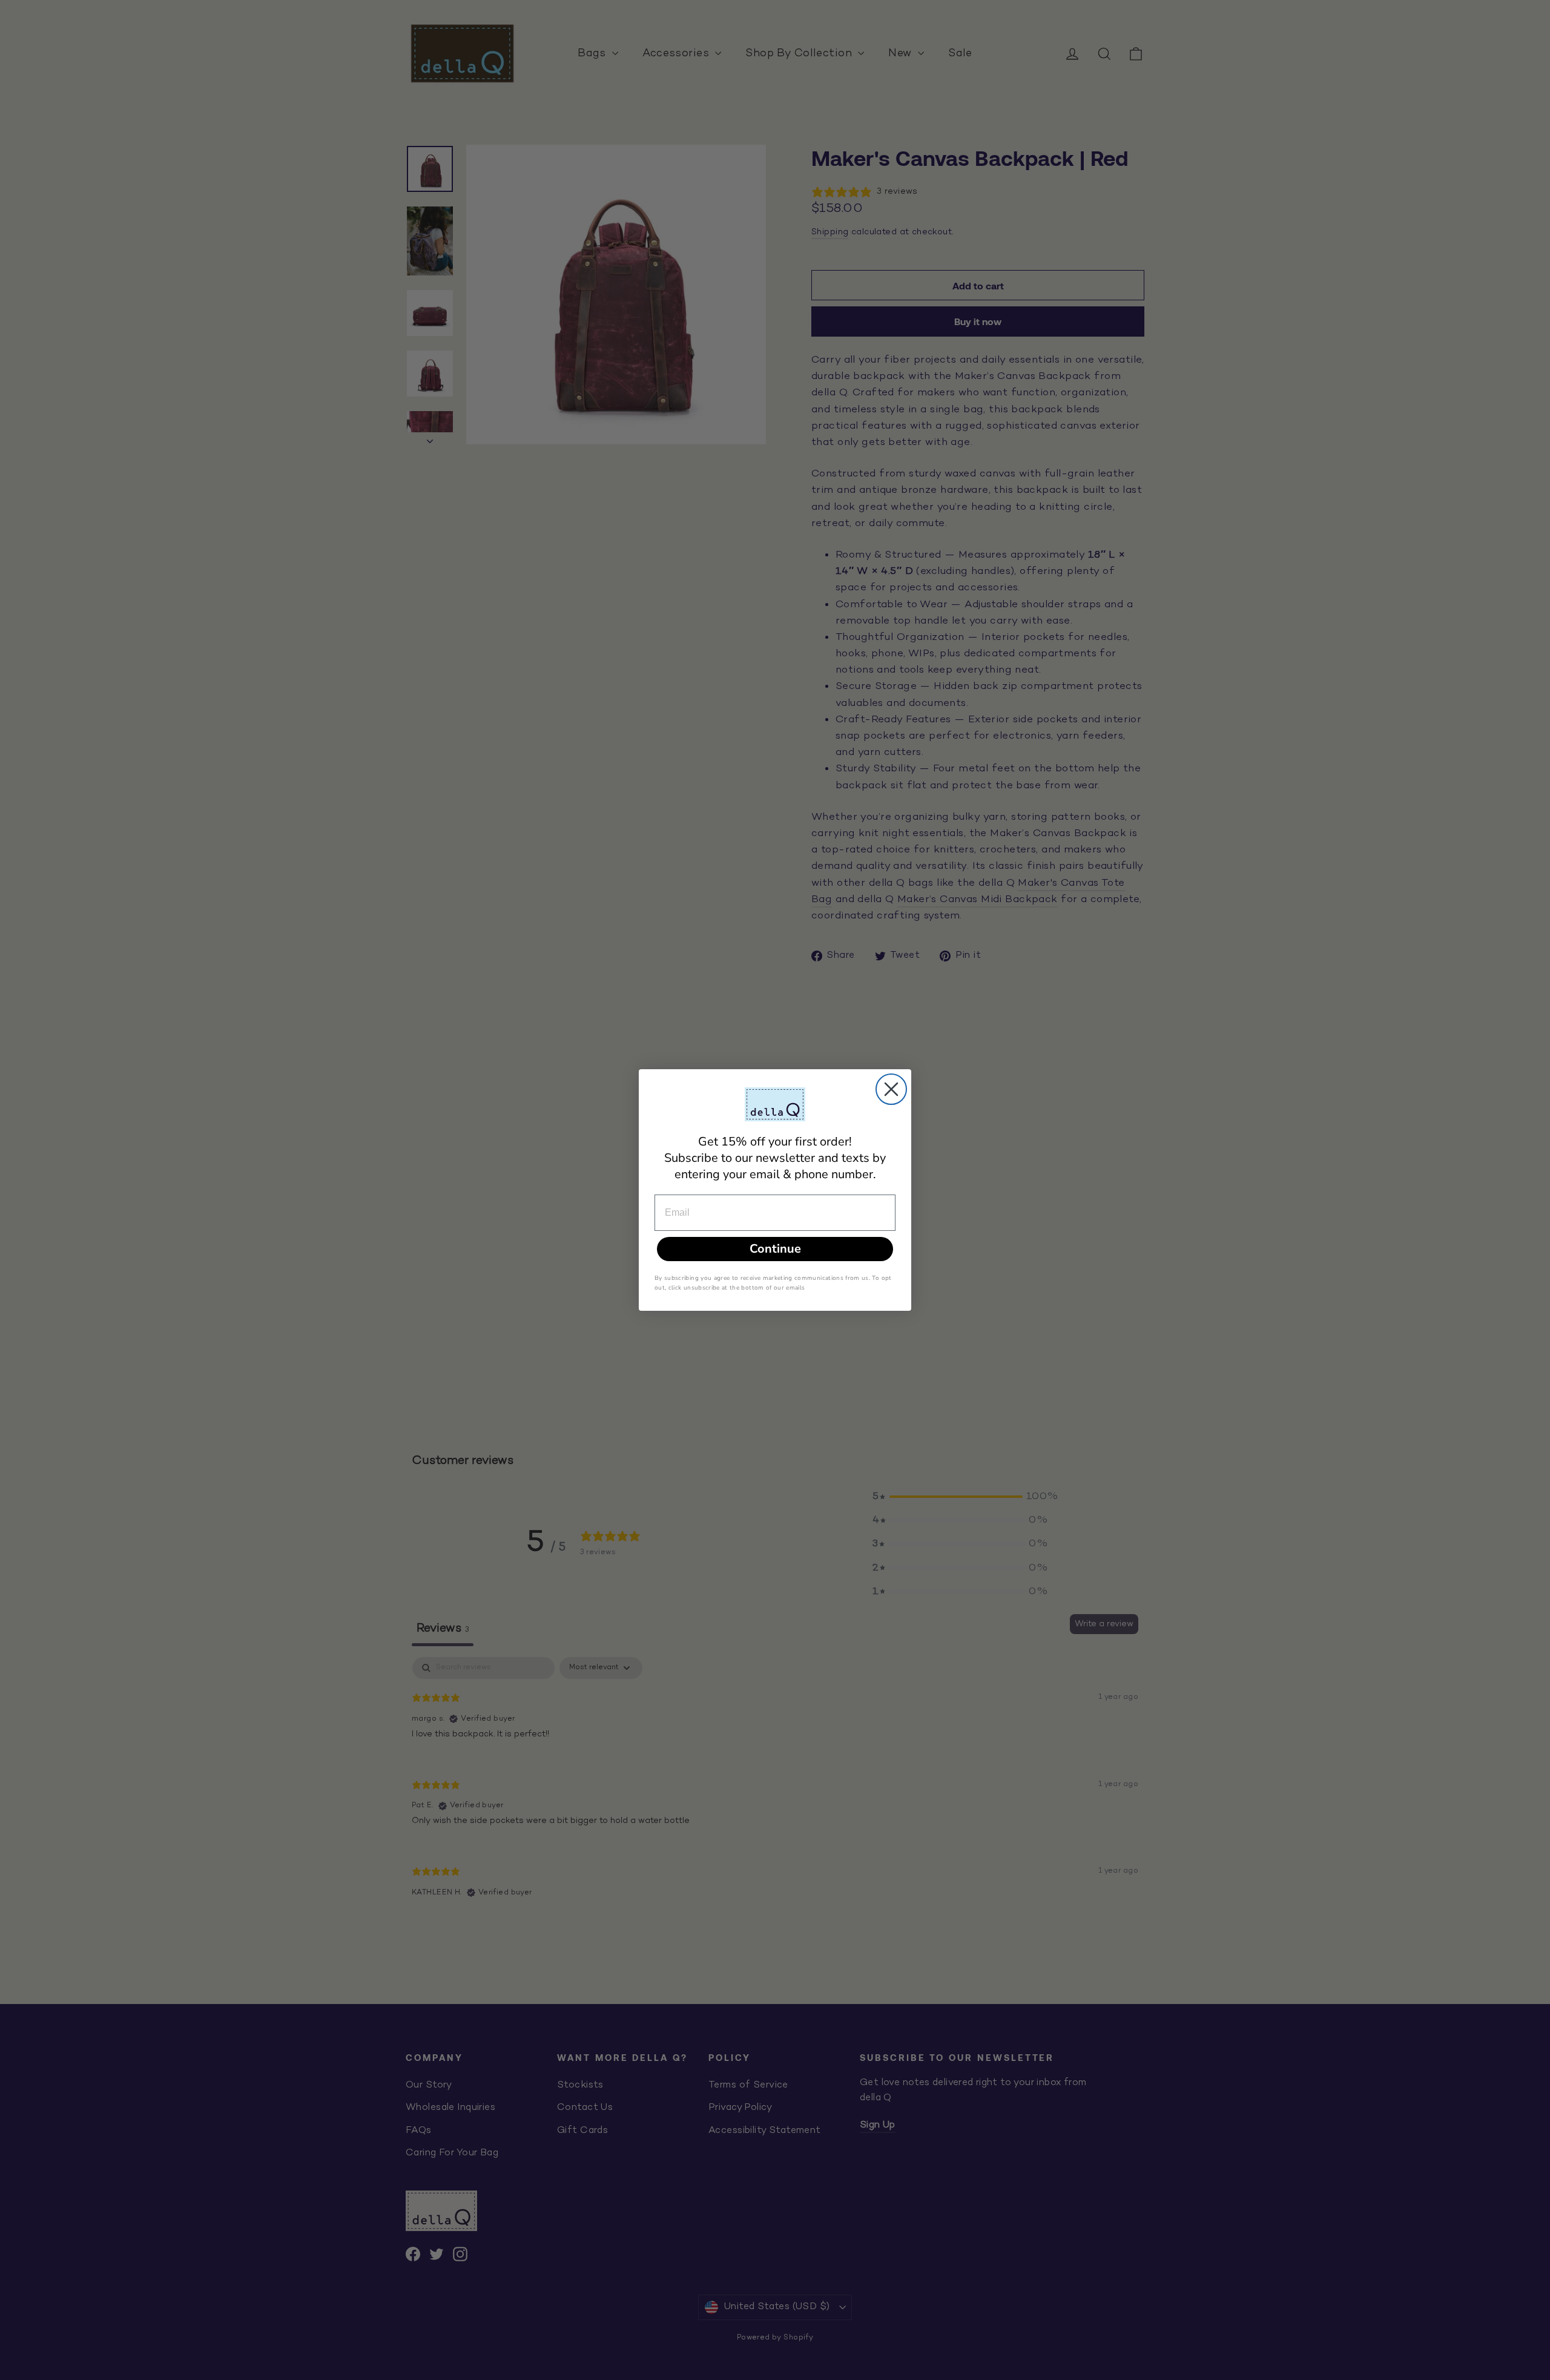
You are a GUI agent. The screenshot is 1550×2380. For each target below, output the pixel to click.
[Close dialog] (891, 1089)
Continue (775, 1249)
